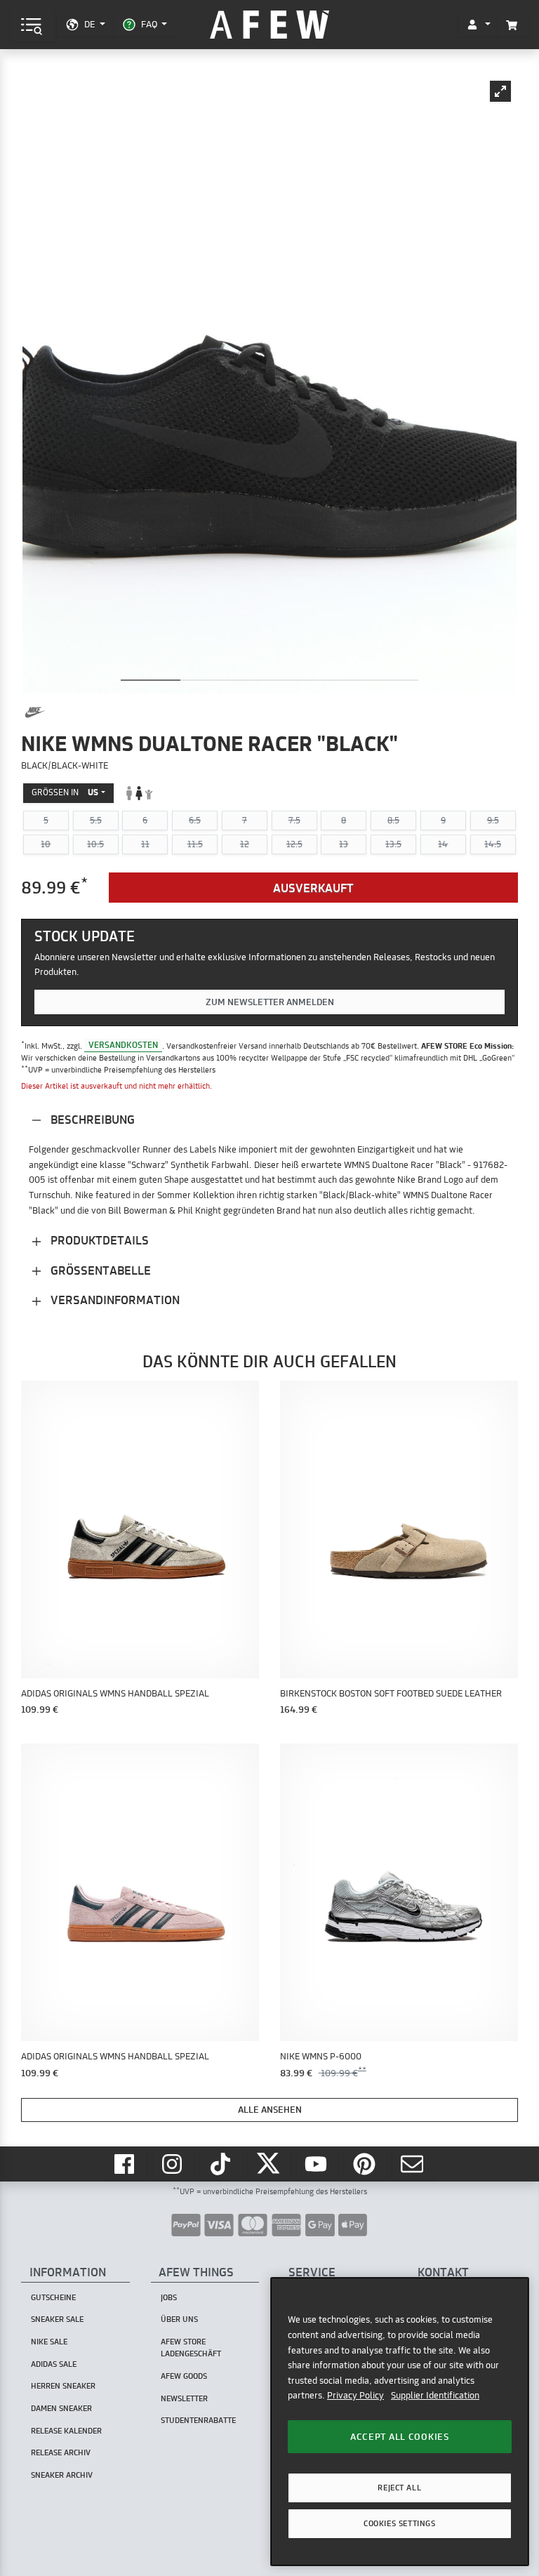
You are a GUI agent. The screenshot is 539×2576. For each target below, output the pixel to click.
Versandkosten (123, 1045)
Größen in (65, 792)
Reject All (399, 2488)
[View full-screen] (500, 91)
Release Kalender (66, 2431)
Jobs (169, 2297)
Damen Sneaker (61, 2408)
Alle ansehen (270, 2109)
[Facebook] (126, 2164)
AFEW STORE (269, 25)
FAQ (149, 24)
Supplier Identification (435, 2395)
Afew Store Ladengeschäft (191, 2348)
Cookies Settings (399, 2523)
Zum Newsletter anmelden (270, 1002)
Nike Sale (49, 2342)
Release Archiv (61, 2452)
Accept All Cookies (400, 2436)
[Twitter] (269, 2164)
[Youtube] (318, 2164)
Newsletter (184, 2398)
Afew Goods (184, 2376)
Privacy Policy (355, 2395)
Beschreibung (91, 1119)
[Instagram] (174, 2164)
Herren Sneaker (63, 2386)
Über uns (179, 2319)
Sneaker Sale (57, 2319)
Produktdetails (98, 1240)
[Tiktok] (222, 2164)
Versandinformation (114, 1300)
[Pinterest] (366, 2164)
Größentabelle (99, 1270)
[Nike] (35, 712)
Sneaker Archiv (62, 2475)
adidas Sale (54, 2364)
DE (89, 24)
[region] (400, 2421)
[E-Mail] (413, 2164)
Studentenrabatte (198, 2420)
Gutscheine (53, 2297)
